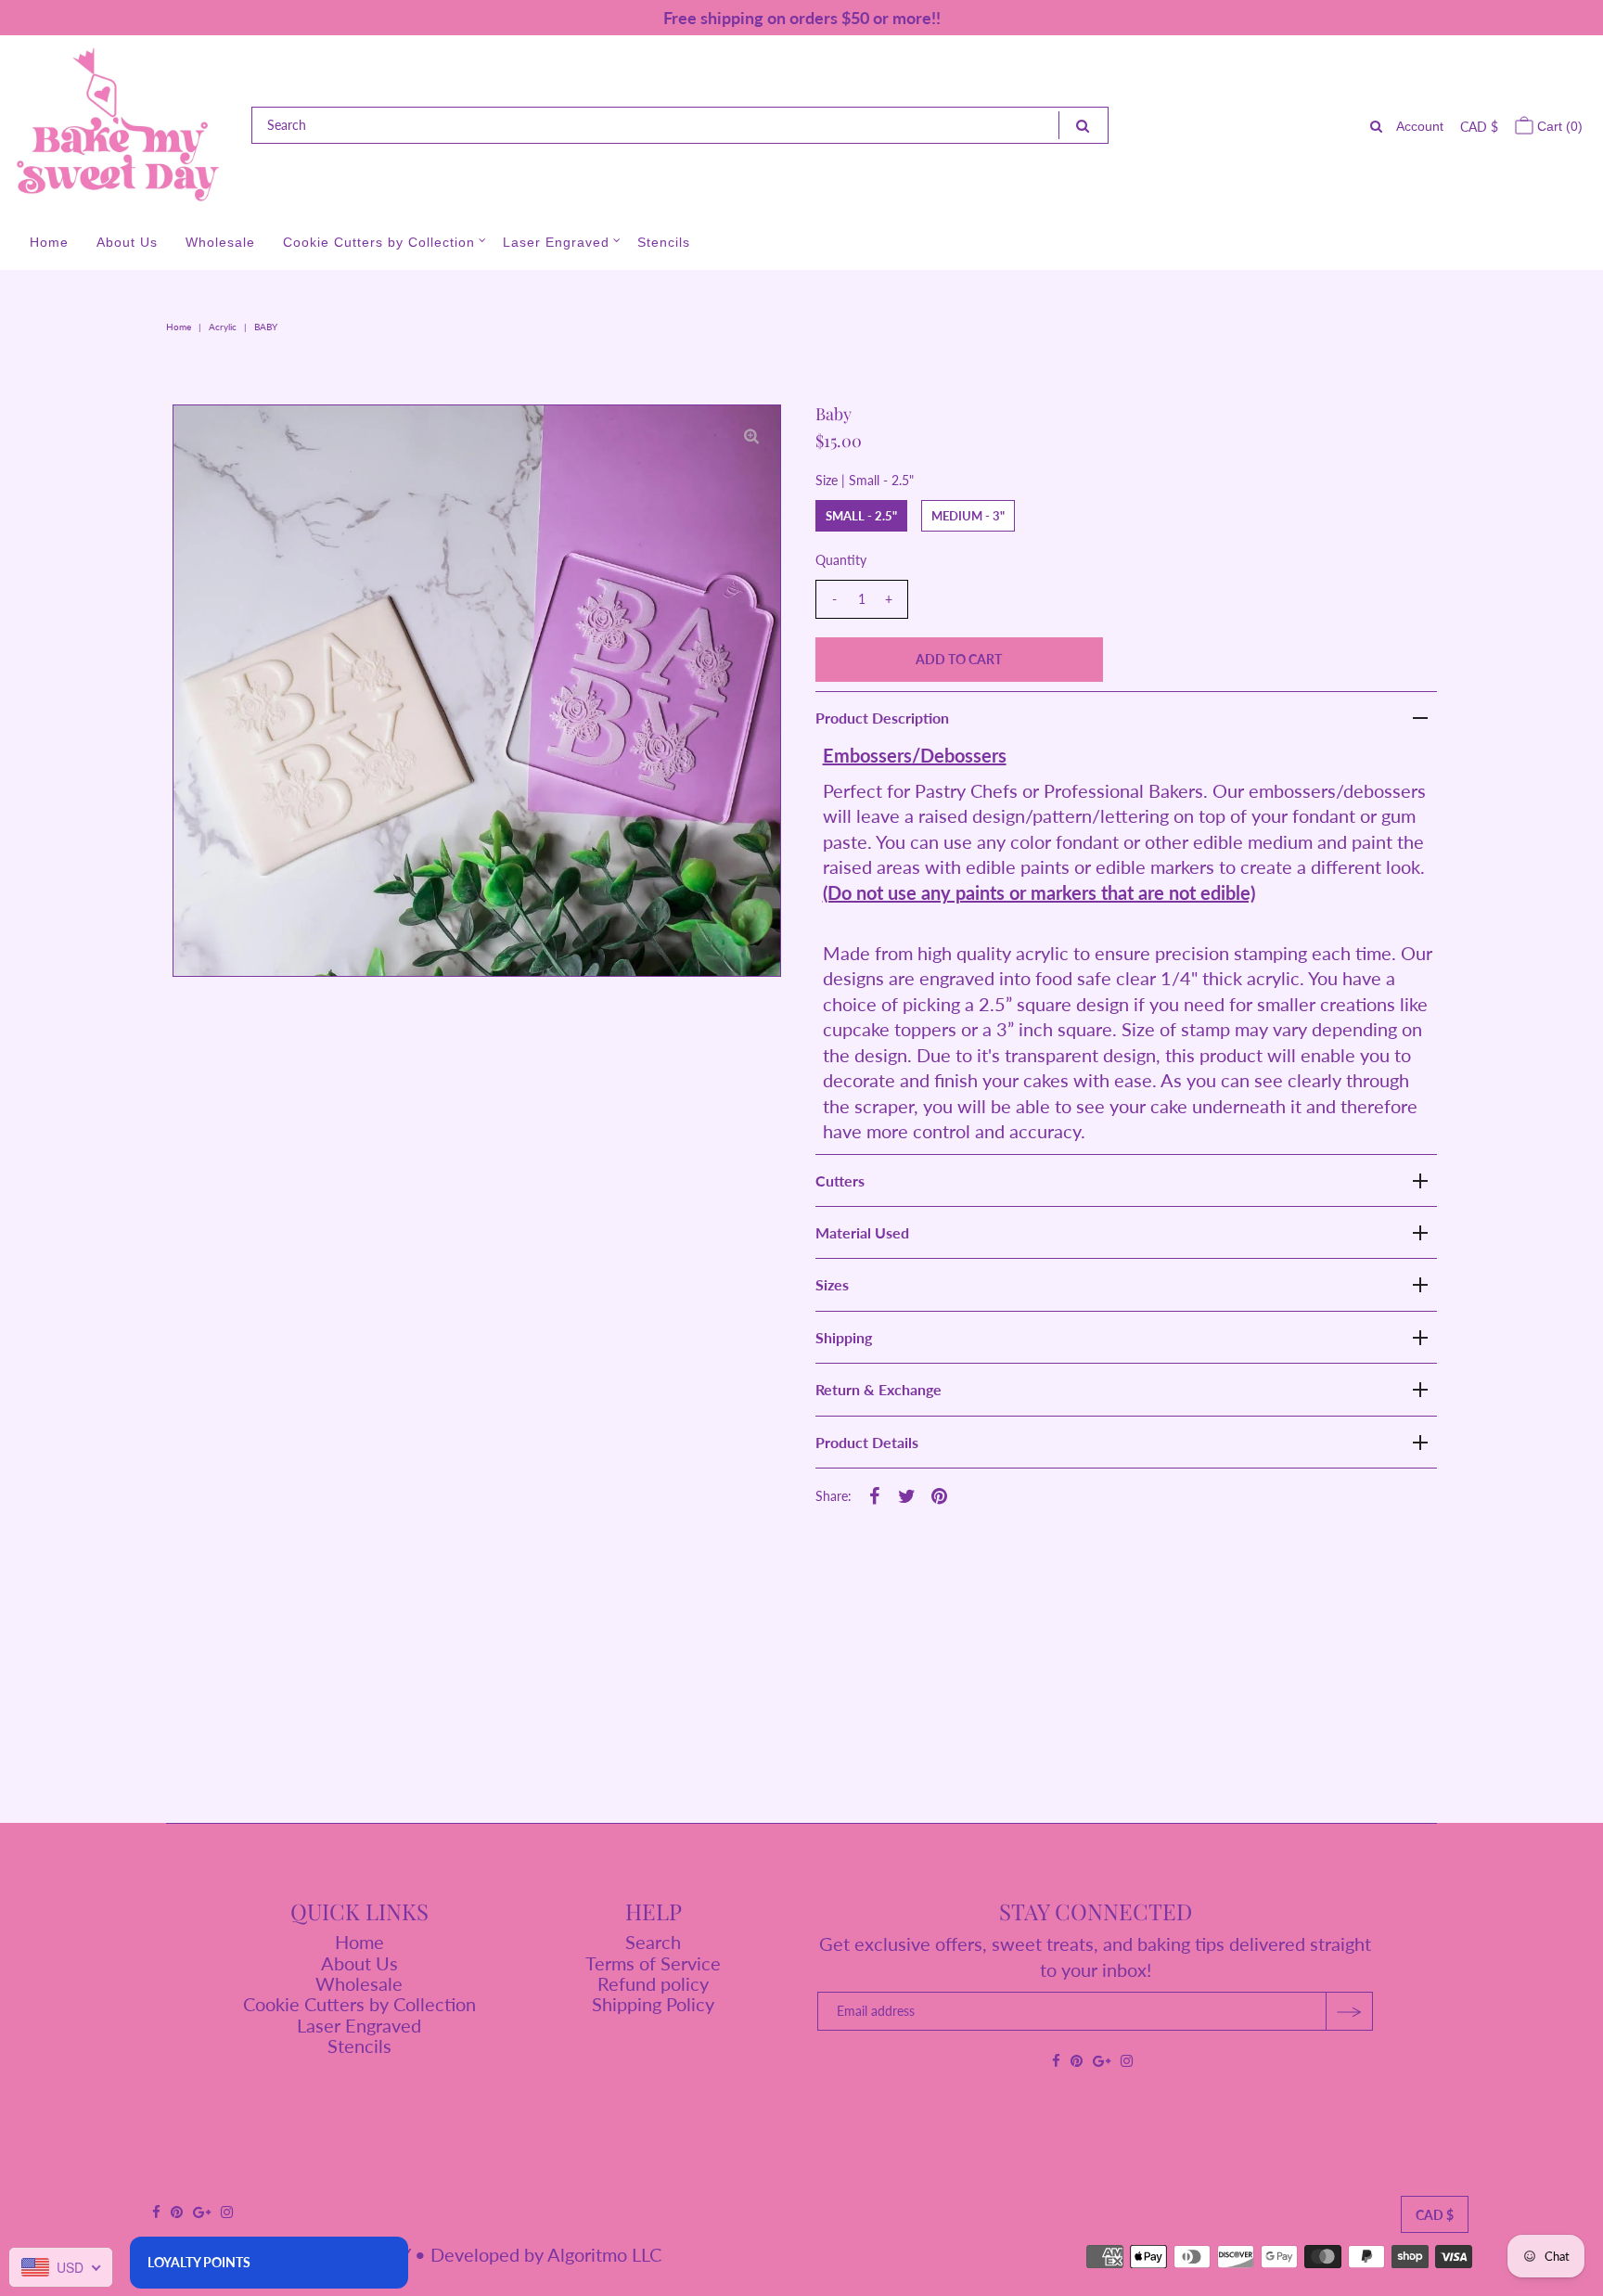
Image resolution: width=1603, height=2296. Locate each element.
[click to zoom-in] (751, 434)
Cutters (840, 1180)
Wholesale (220, 242)
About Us (127, 242)
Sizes (832, 1284)
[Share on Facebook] (875, 1494)
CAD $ (1479, 127)
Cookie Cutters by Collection (379, 242)
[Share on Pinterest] (940, 1494)
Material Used (862, 1232)
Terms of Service (653, 1963)
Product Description (882, 718)
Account (1420, 126)
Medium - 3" (968, 516)
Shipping (844, 1337)
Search (653, 1942)
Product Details (867, 1442)
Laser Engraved (556, 242)
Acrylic (223, 327)
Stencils (664, 242)
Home (49, 242)
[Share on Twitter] (907, 1494)
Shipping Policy (653, 2004)
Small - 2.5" (861, 516)
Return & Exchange (878, 1389)
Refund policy (653, 1983)
